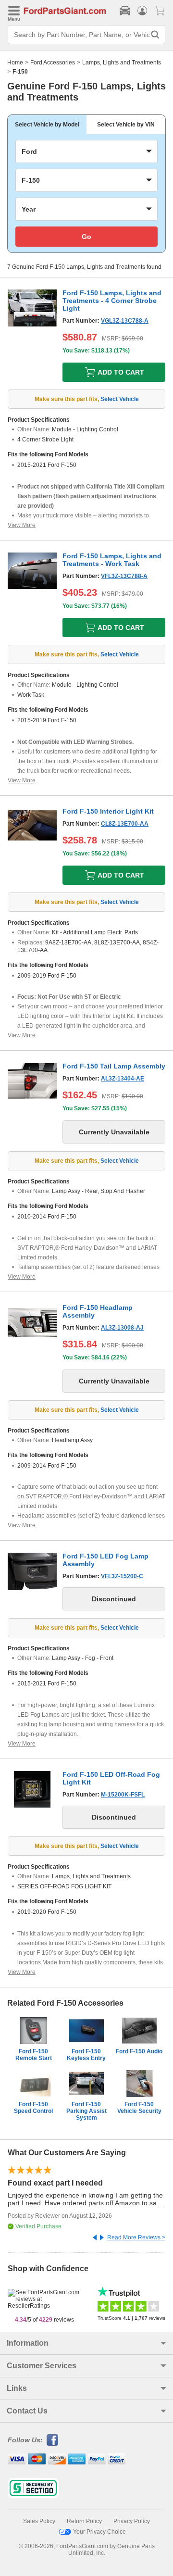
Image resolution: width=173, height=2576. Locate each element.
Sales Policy (39, 2521)
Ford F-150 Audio (139, 2051)
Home (15, 63)
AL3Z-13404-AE (123, 1079)
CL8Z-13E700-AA (125, 824)
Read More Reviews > (136, 2237)
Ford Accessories (53, 63)
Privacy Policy (132, 2521)
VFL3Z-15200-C (122, 1576)
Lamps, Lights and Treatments (122, 63)
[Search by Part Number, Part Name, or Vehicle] (155, 35)
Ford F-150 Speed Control (33, 2108)
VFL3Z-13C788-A (124, 576)
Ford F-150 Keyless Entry (86, 2055)
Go (86, 237)
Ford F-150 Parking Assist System (86, 2111)
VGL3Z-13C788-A (125, 321)
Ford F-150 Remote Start (34, 2055)
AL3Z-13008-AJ (122, 1328)
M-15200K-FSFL (123, 1795)
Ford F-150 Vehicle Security (139, 2108)
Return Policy (84, 2521)
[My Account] (142, 11)
